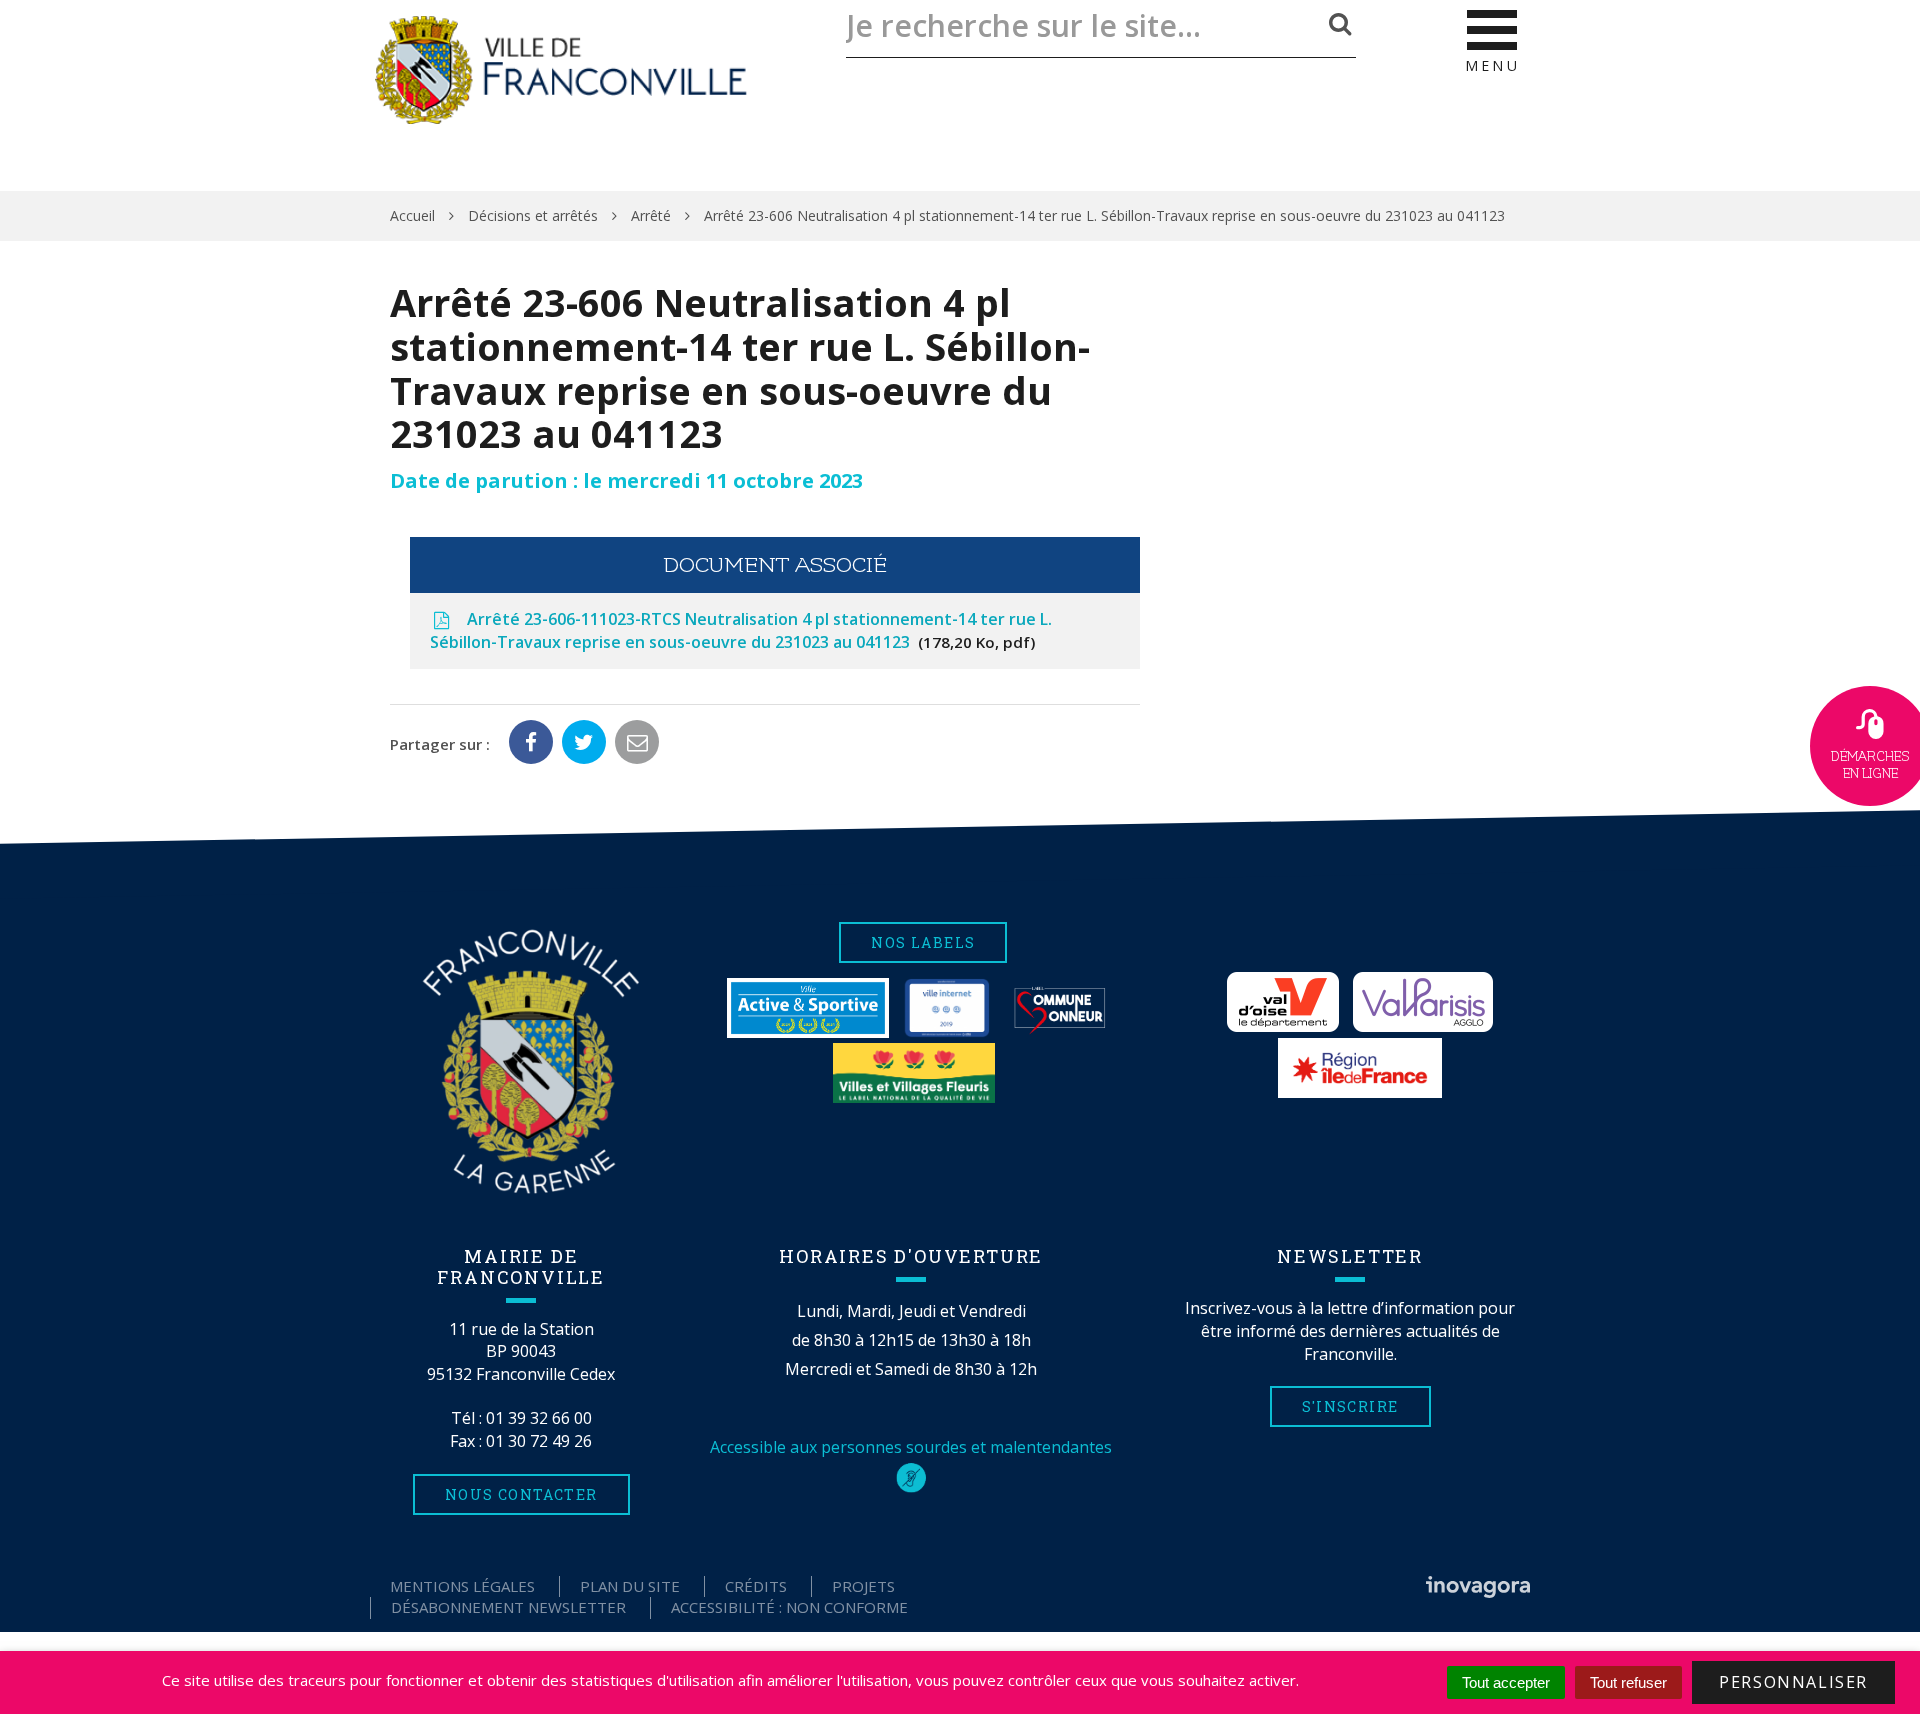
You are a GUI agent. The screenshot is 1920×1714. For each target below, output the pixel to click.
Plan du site (630, 1586)
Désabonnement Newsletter (508, 1607)
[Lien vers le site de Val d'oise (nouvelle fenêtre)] (1283, 1002)
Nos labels (923, 942)
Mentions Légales (462, 1586)
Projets (863, 1586)
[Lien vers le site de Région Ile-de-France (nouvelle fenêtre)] (1360, 1068)
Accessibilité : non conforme (789, 1607)
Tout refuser (1628, 1682)
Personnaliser (1793, 1682)
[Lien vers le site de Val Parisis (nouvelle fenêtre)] (1423, 1002)
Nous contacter (521, 1494)
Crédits (756, 1586)
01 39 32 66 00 (539, 1418)
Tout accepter (1506, 1682)
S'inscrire (1350, 1406)
